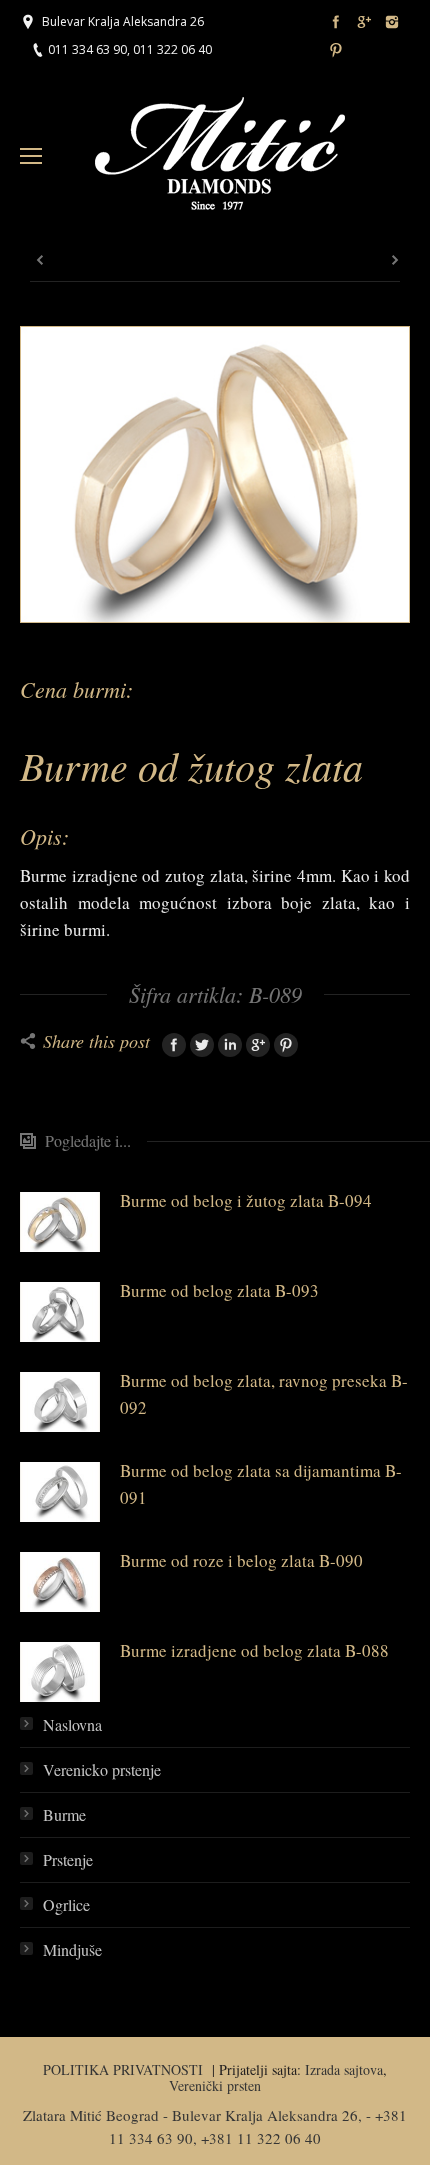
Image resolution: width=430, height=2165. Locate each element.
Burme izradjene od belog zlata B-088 (254, 1650)
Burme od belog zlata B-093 (219, 1290)
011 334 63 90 (87, 49)
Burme (64, 1814)
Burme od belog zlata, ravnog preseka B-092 (264, 1394)
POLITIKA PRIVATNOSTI (125, 2069)
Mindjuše (72, 1949)
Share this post (96, 1041)
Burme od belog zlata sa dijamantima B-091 (261, 1484)
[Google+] (364, 22)
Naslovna (72, 1724)
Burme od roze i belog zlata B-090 (241, 1560)
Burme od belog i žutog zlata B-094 (246, 1200)
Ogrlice (66, 1904)
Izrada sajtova (344, 2069)
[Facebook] (336, 22)
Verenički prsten (215, 2085)
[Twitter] (202, 1045)
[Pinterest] (336, 50)
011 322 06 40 (172, 49)
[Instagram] (392, 22)
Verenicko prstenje (102, 1769)
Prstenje (68, 1859)
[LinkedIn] (230, 1045)
